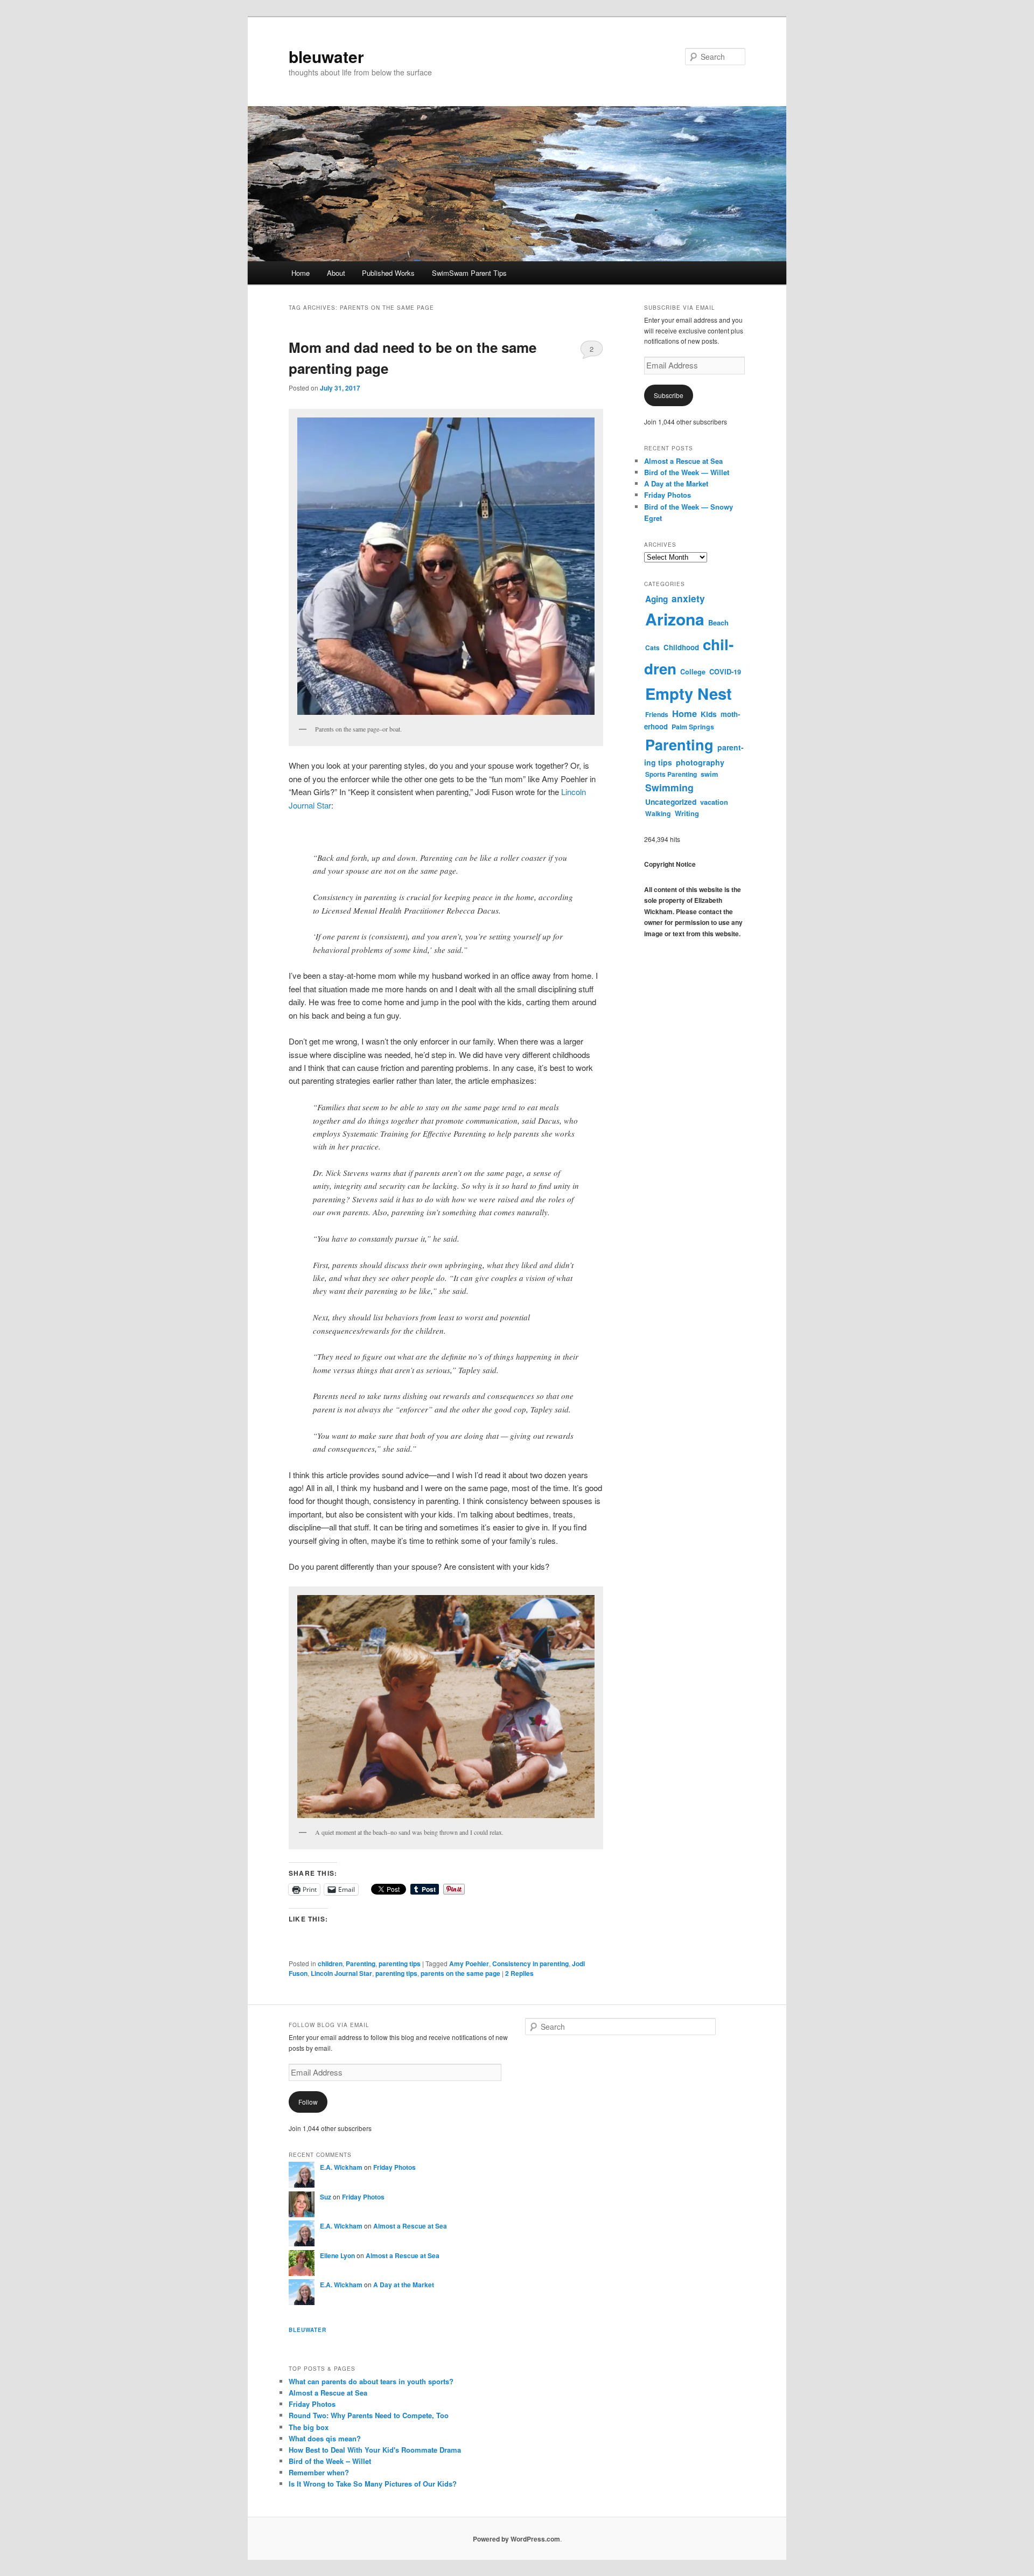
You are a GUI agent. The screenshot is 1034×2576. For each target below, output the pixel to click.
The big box (309, 2427)
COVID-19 (725, 672)
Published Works (388, 273)
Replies (519, 1973)
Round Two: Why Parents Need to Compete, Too (369, 2415)
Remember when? (319, 2472)
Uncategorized (671, 802)
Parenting (361, 1964)
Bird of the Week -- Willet (330, 2461)
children (330, 1964)
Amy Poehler (469, 1964)
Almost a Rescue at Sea (683, 461)
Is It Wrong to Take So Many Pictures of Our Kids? (373, 2484)
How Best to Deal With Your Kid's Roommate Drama (375, 2450)
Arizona (675, 619)
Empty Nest (689, 693)
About (336, 273)
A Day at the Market (676, 483)
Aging (656, 599)
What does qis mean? (325, 2438)
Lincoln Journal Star (341, 1973)
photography (700, 762)
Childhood (681, 647)
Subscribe (669, 395)
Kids (709, 714)
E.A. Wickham (341, 2167)
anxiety (688, 598)
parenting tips (400, 1964)
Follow (308, 2102)
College (693, 672)
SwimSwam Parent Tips (469, 273)
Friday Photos (668, 495)
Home (301, 273)
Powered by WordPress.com (516, 2539)
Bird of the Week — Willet (687, 472)
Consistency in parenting (530, 1964)
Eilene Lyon (337, 2255)
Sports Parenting (671, 774)
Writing (687, 813)
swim (709, 774)
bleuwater (326, 56)
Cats (652, 648)
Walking (658, 813)
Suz (326, 2197)
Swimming (669, 787)
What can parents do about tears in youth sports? (371, 2381)
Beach (718, 622)
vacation (714, 802)
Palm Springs (693, 727)
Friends (657, 714)
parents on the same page (460, 1973)
